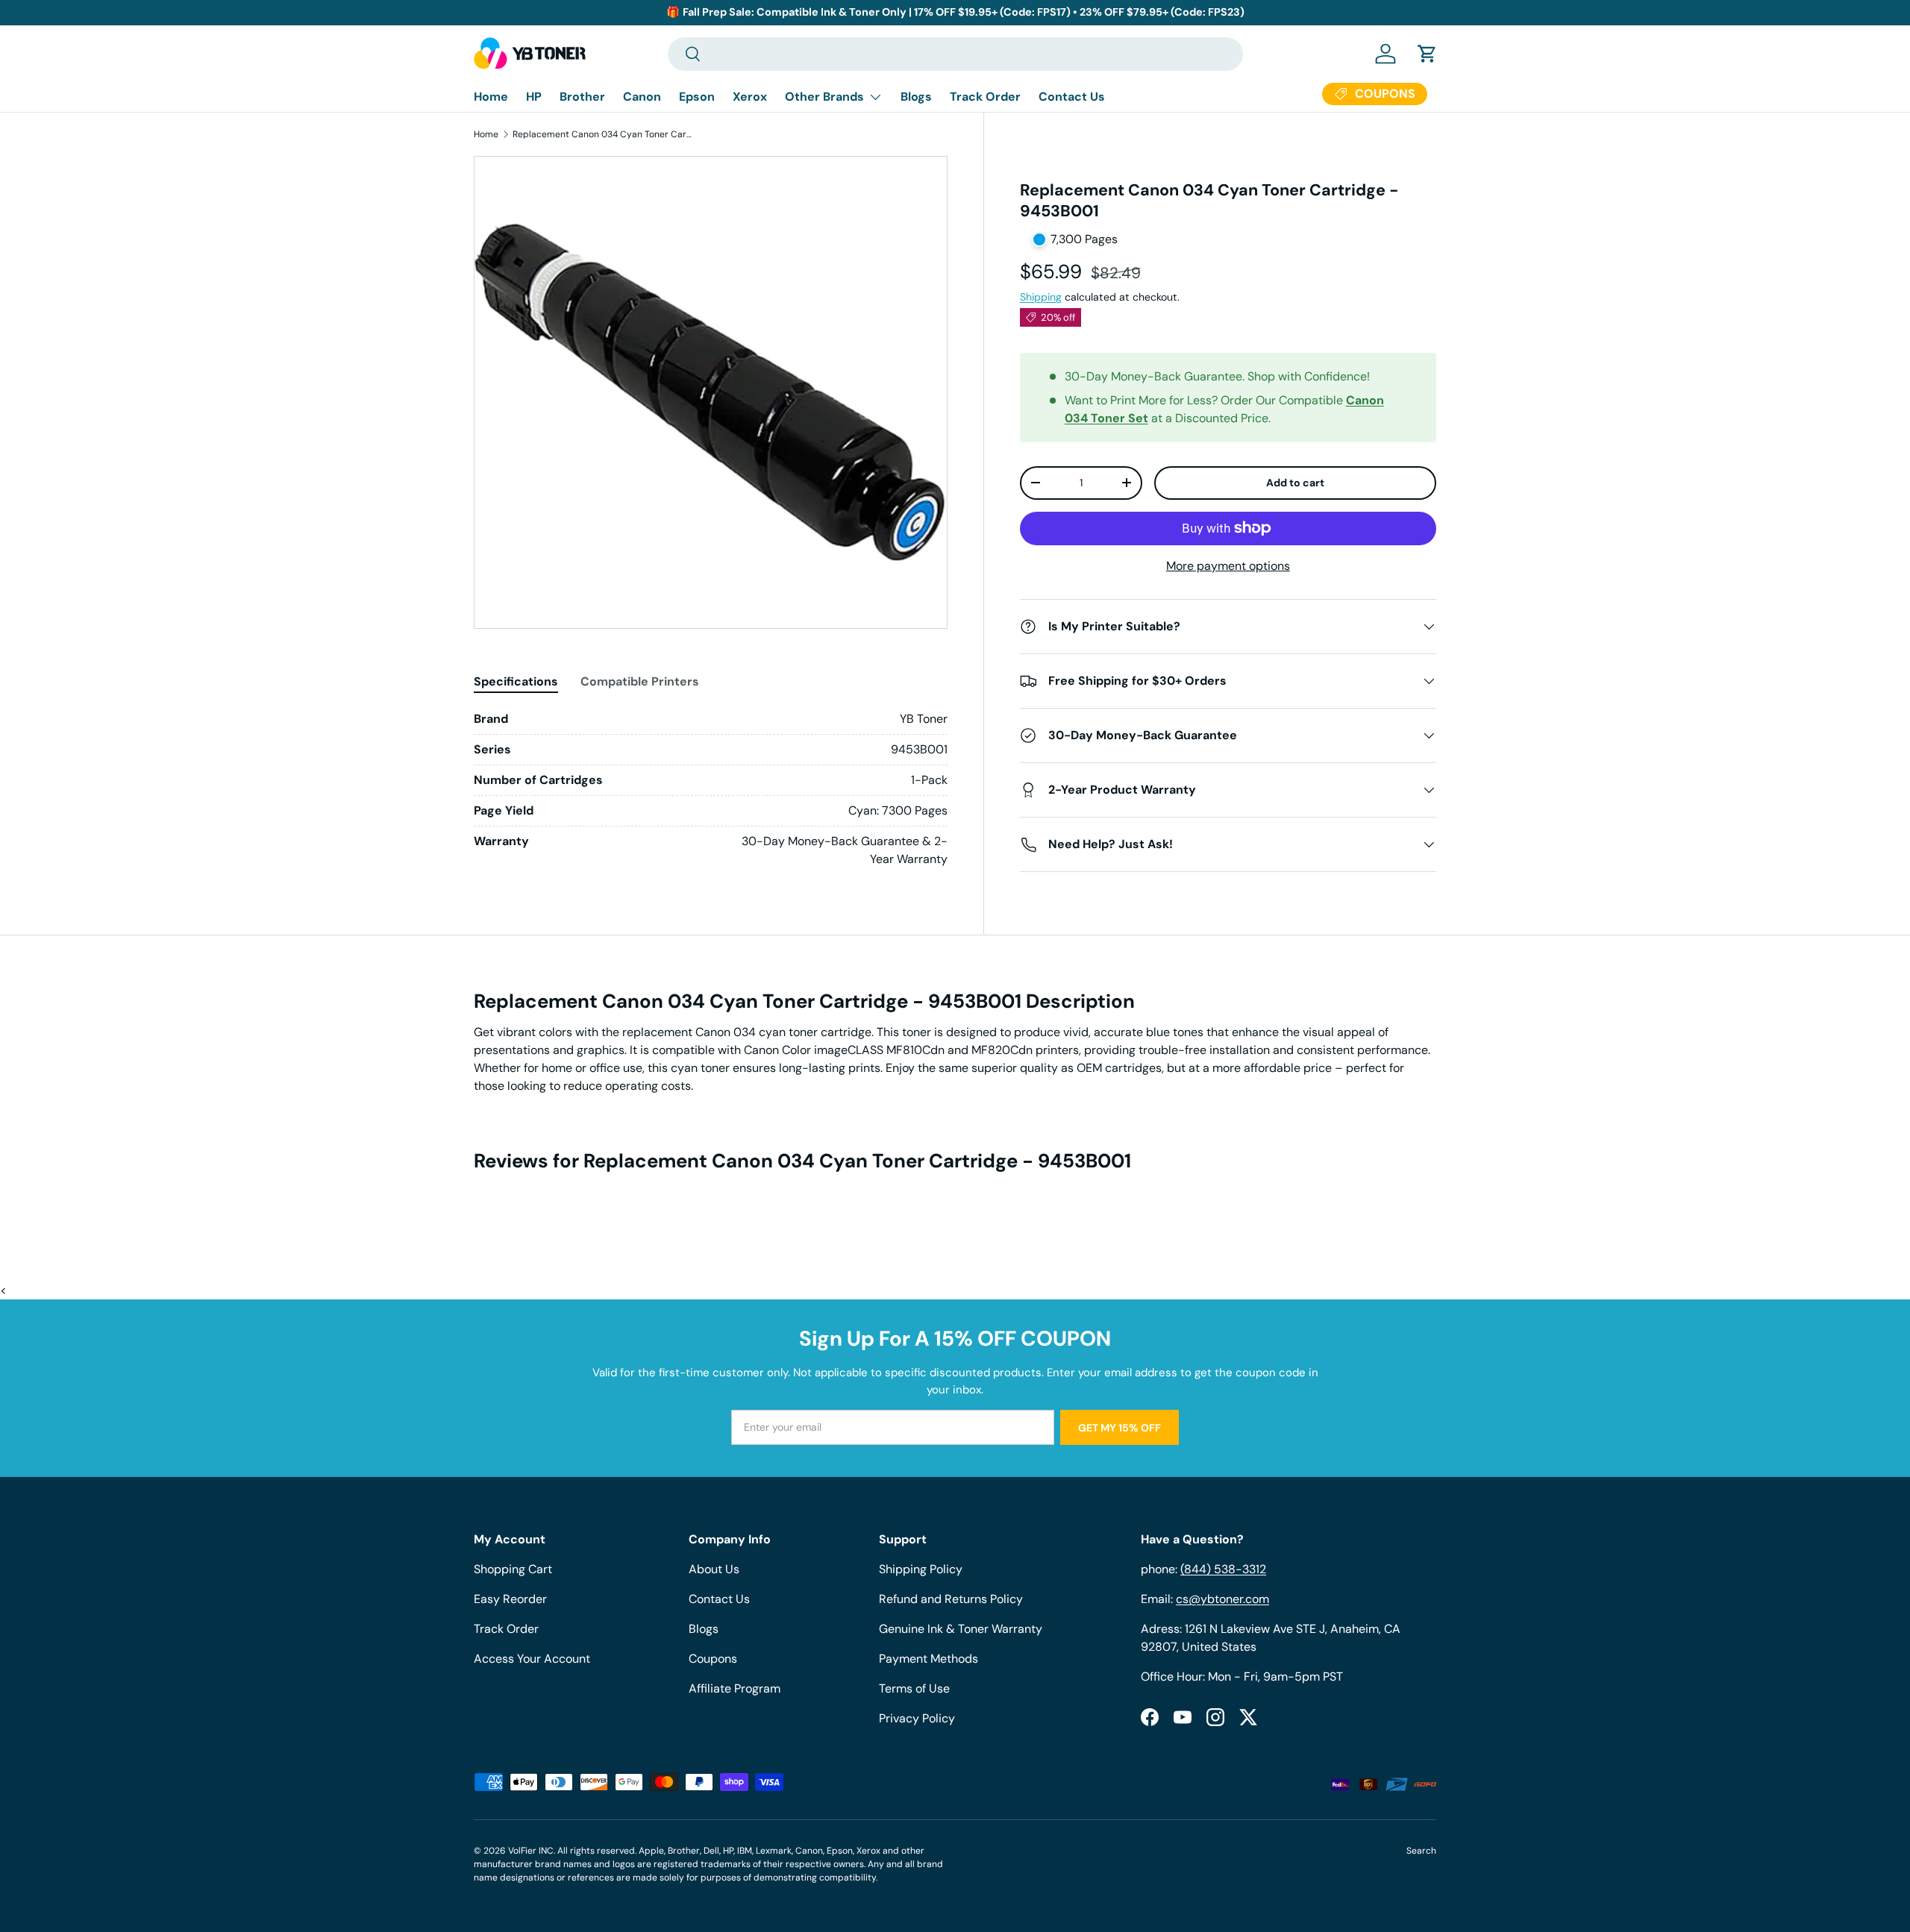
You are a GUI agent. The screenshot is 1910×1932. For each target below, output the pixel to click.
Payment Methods (929, 1659)
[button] (1427, 54)
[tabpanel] (711, 789)
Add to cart (1295, 483)
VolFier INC (531, 1851)
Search (1421, 1851)
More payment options (1228, 566)
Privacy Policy (917, 1718)
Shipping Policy (921, 1569)
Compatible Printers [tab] (640, 681)
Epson (697, 97)
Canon (642, 97)
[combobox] (955, 54)
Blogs (916, 97)
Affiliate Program (735, 1688)
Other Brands (824, 97)
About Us (714, 1569)
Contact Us (1072, 97)
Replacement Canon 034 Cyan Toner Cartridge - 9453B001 (602, 134)
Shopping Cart (513, 1569)
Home (491, 97)
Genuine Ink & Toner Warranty (961, 1629)
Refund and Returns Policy (951, 1599)
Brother (582, 97)
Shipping (1041, 297)
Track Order (985, 97)
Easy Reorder (510, 1599)
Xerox (750, 97)
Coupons (713, 1659)
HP (534, 97)
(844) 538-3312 (1223, 1569)
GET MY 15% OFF (1120, 1428)
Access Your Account (532, 1659)
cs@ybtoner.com (1222, 1599)
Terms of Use (914, 1688)
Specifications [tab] (516, 681)
